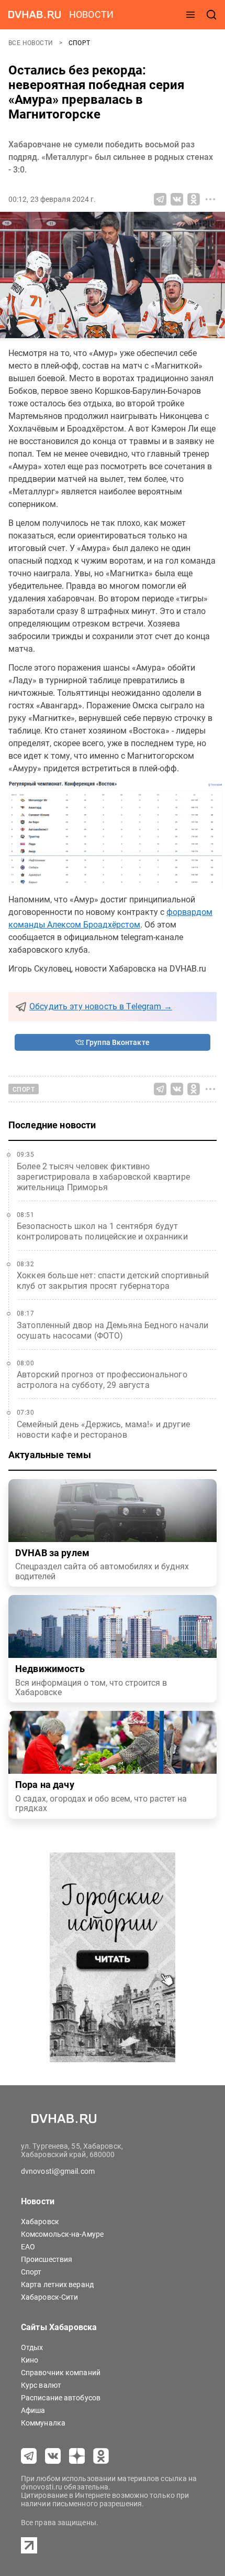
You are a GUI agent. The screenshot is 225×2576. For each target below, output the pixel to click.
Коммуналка (43, 2423)
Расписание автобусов (61, 2398)
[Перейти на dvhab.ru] (35, 15)
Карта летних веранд (57, 2284)
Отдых (32, 2347)
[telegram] (29, 2456)
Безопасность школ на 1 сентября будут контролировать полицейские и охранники (102, 1231)
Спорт (80, 43)
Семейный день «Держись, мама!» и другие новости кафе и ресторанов (103, 1430)
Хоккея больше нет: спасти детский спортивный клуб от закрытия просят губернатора (113, 1281)
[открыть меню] (190, 15)
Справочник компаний (61, 2373)
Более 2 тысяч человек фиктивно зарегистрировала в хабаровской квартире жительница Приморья (103, 1177)
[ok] (101, 2456)
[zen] (77, 2456)
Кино (30, 2360)
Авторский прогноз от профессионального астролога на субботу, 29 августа (102, 1380)
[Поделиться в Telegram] (160, 199)
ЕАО (28, 2247)
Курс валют (41, 2385)
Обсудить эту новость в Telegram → (101, 1006)
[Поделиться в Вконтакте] (177, 199)
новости (91, 14)
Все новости (32, 43)
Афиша (33, 2410)
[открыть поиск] (211, 15)
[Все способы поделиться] (210, 199)
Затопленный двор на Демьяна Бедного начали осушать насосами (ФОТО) (113, 1330)
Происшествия (47, 2259)
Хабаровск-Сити (49, 2297)
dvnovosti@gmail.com (58, 2171)
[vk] (53, 2456)
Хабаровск (40, 2222)
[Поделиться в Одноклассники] (194, 199)
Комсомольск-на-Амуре (62, 2234)
